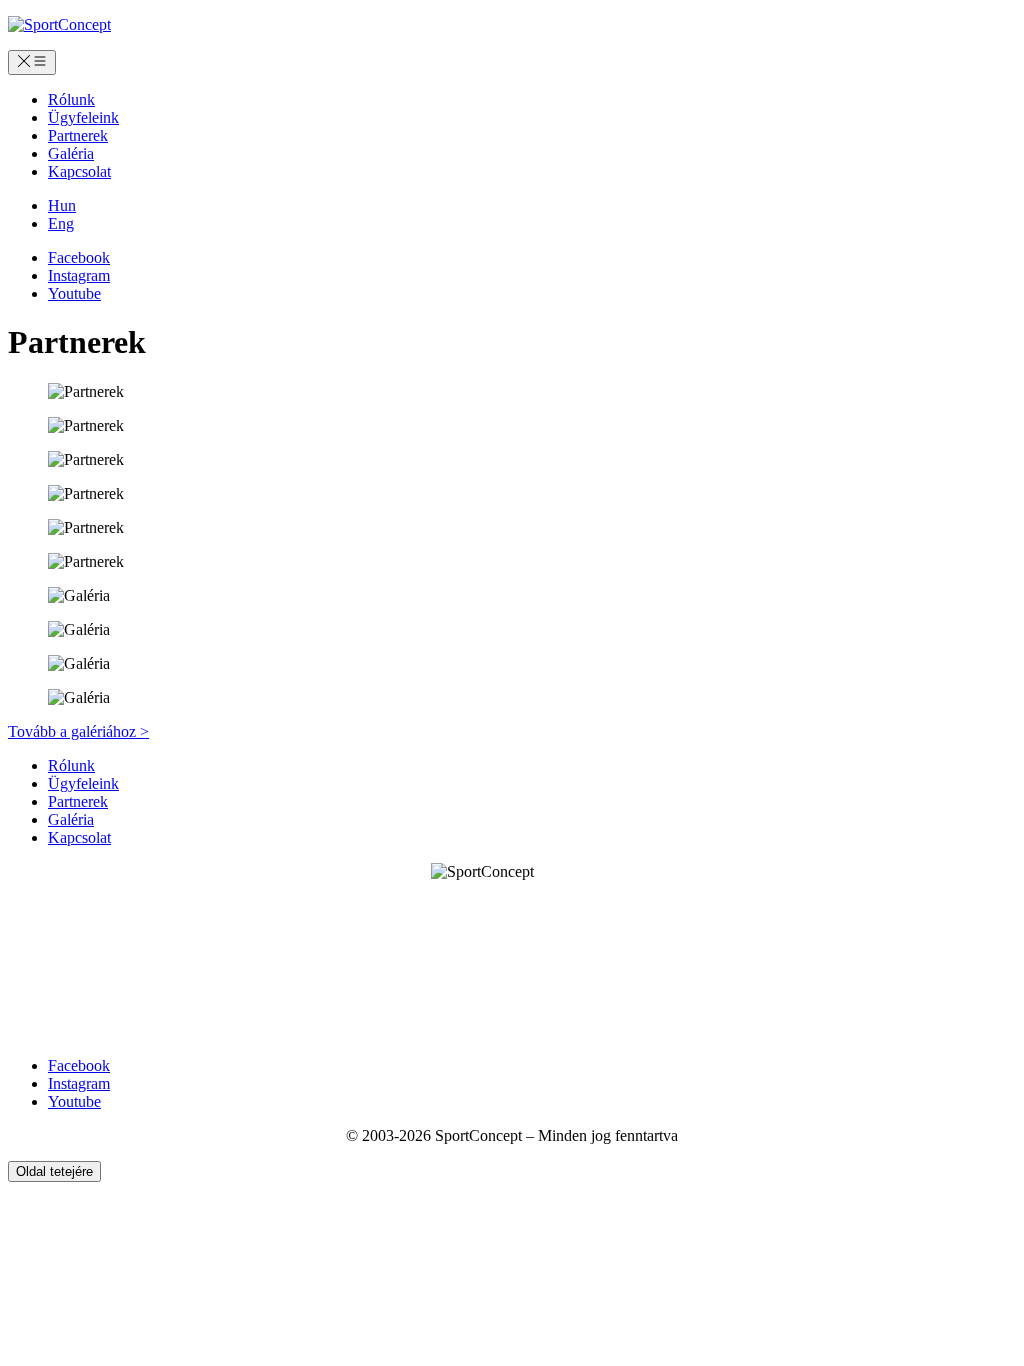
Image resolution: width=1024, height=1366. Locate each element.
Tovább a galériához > (78, 731)
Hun (62, 205)
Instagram (79, 275)
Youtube (74, 293)
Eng (61, 223)
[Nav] (32, 62)
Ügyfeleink (83, 117)
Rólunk (71, 99)
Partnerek (78, 135)
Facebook (79, 257)
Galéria (71, 153)
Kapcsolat (79, 171)
